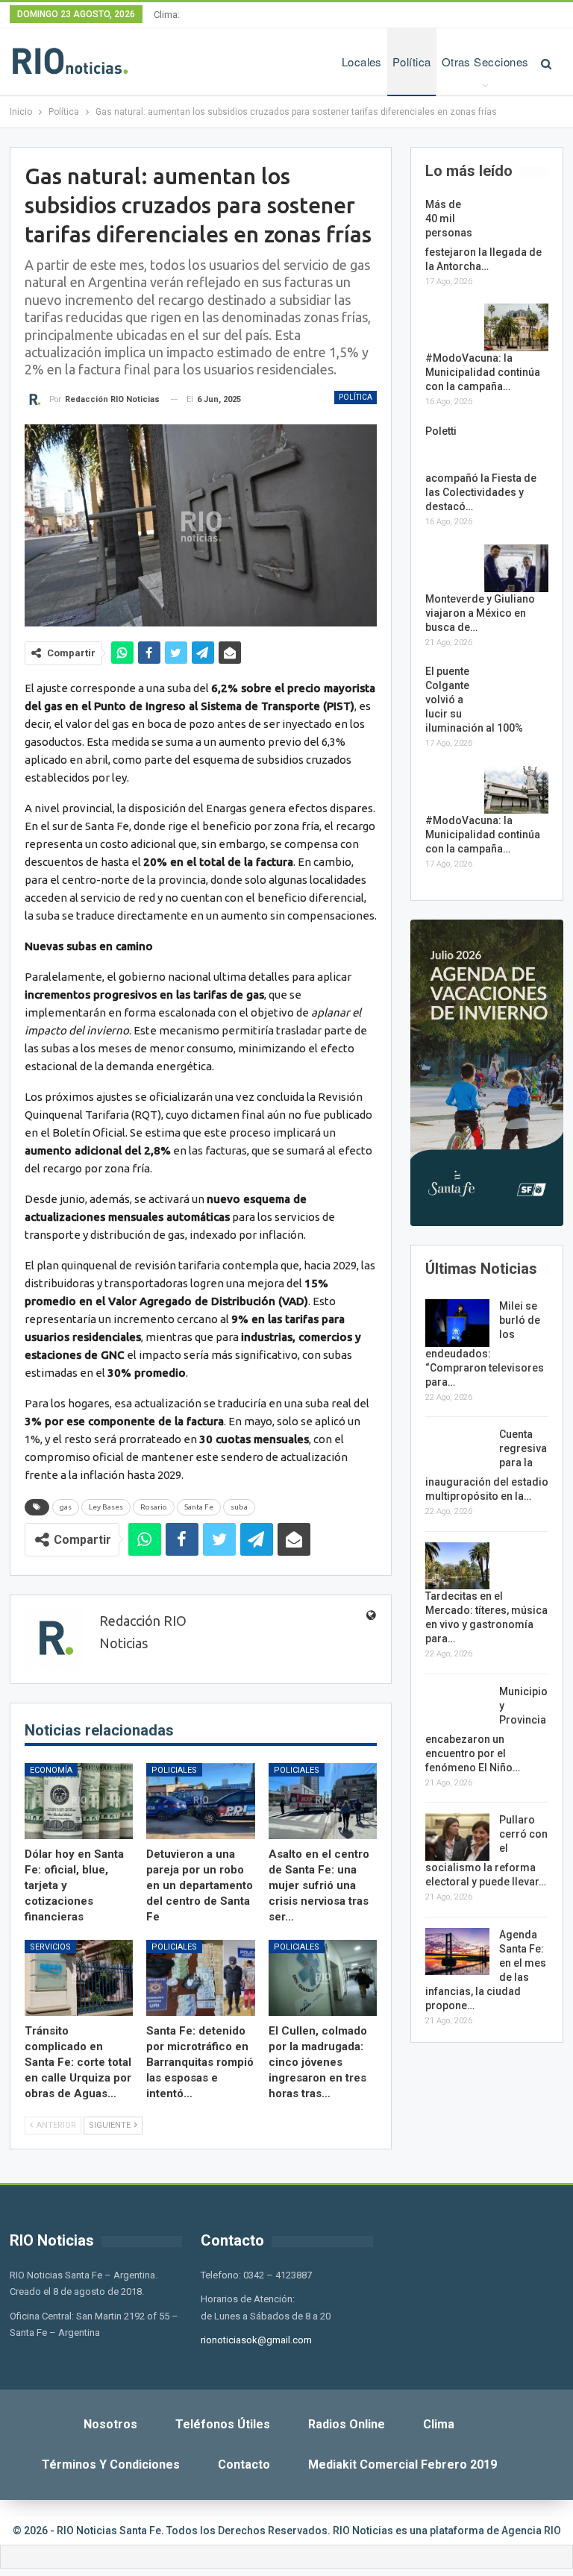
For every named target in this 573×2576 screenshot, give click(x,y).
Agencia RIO (531, 2531)
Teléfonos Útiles (223, 2424)
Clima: (167, 15)
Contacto (244, 2465)
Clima (439, 2424)
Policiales (174, 1770)
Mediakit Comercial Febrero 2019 (403, 2465)
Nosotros (110, 2424)
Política (412, 62)
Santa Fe (199, 1507)
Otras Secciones (485, 62)
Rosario (154, 1507)
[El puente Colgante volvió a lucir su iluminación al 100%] (516, 688)
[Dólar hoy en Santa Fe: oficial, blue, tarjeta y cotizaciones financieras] (79, 1801)
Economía (51, 1770)
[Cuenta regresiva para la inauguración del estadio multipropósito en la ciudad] (457, 1451)
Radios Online (347, 2424)
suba (239, 1507)
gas (66, 1507)
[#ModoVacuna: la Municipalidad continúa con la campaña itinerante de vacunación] (516, 327)
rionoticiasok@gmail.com (256, 2340)
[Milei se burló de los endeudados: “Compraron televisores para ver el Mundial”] (457, 1323)
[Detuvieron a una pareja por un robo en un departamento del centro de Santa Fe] (201, 1801)
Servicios (50, 1947)
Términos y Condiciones (111, 2465)
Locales (362, 62)
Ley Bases (106, 1507)
